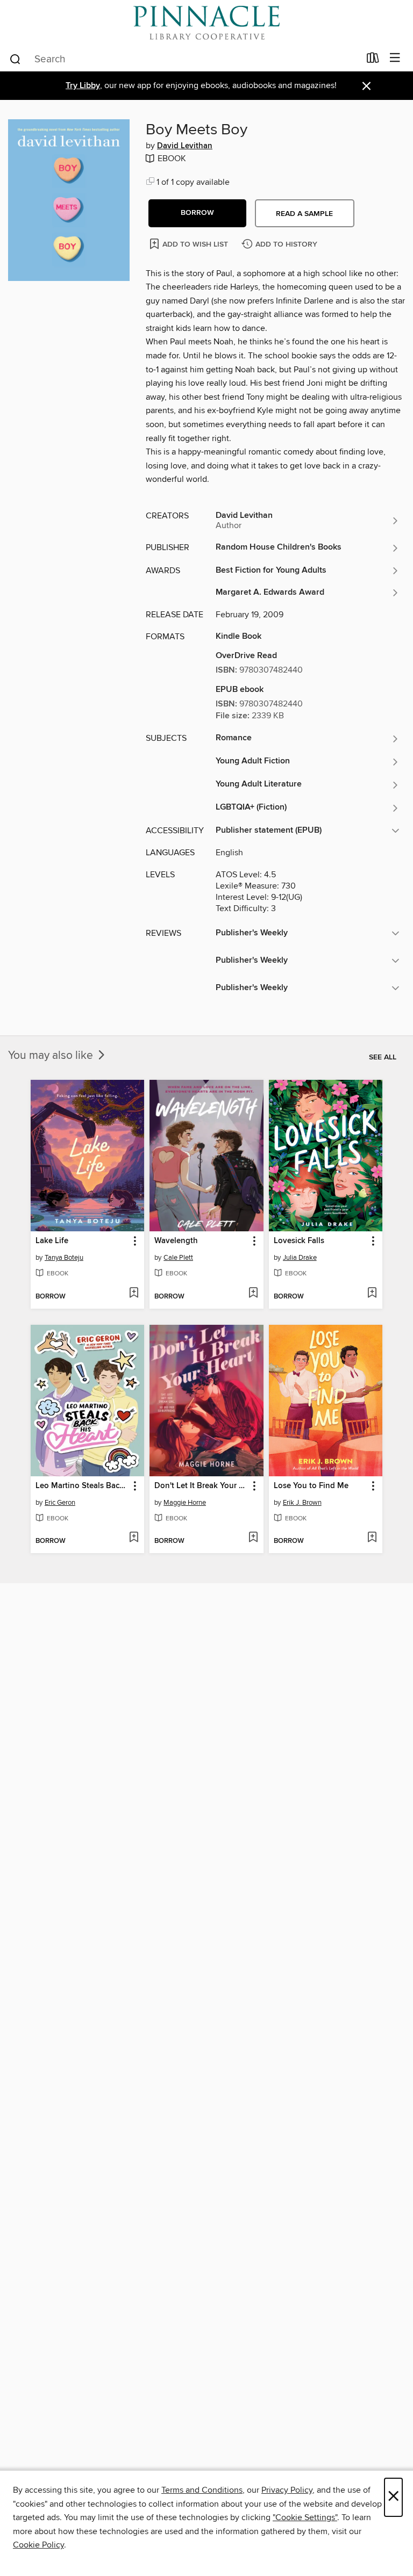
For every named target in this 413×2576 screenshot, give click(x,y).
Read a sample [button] (304, 214)
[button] (197, 213)
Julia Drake (300, 1258)
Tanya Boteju (64, 1258)
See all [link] (383, 1057)
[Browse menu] (395, 58)
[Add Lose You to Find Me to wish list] (372, 1538)
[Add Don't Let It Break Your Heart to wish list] (253, 1538)
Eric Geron (60, 1503)
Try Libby (83, 86)
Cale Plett (178, 1258)
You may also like (52, 1056)
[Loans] (373, 60)
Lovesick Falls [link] (299, 1241)
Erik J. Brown (302, 1503)
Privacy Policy (287, 2490)
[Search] (15, 59)
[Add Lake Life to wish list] (134, 1294)
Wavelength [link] (176, 1241)
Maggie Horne (185, 1503)
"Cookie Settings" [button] (305, 2517)
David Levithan (185, 146)
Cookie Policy (38, 2545)
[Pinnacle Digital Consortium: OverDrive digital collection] (206, 23)
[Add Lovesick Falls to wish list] (372, 1294)
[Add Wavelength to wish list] (253, 1294)
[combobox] (184, 59)
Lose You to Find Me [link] (311, 1486)
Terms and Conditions (202, 2490)
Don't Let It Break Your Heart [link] (201, 1486)
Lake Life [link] (52, 1241)
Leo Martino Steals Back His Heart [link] (82, 1486)
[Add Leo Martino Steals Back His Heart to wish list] (134, 1538)
